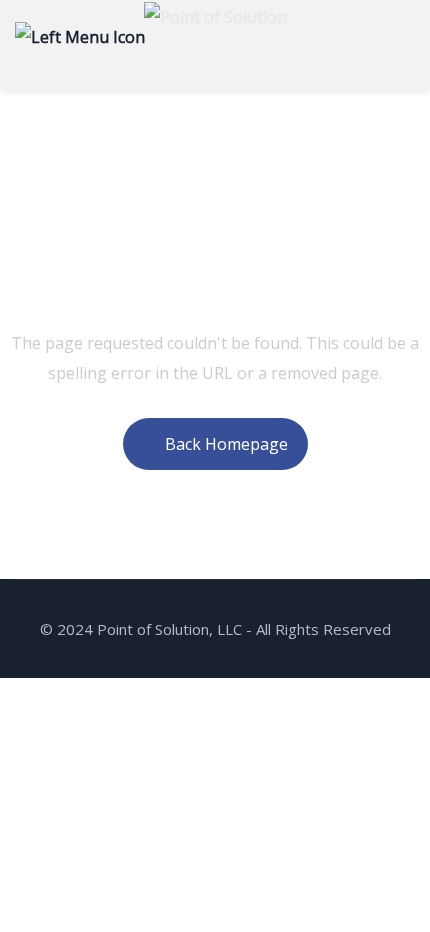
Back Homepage (226, 444)
